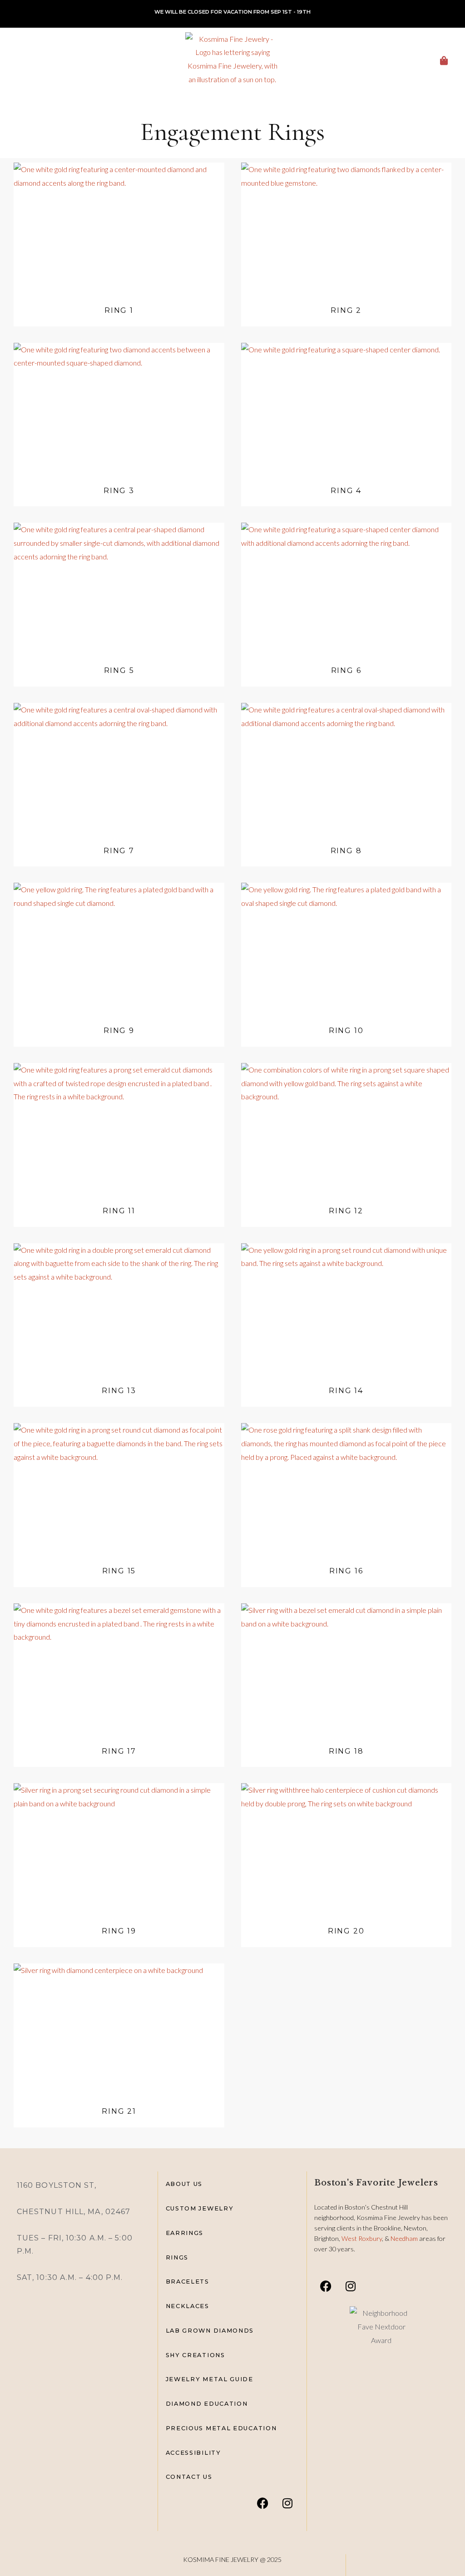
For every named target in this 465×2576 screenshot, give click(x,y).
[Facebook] (262, 2503)
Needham (405, 2238)
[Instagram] (287, 2503)
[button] (11, 59)
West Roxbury (362, 2238)
